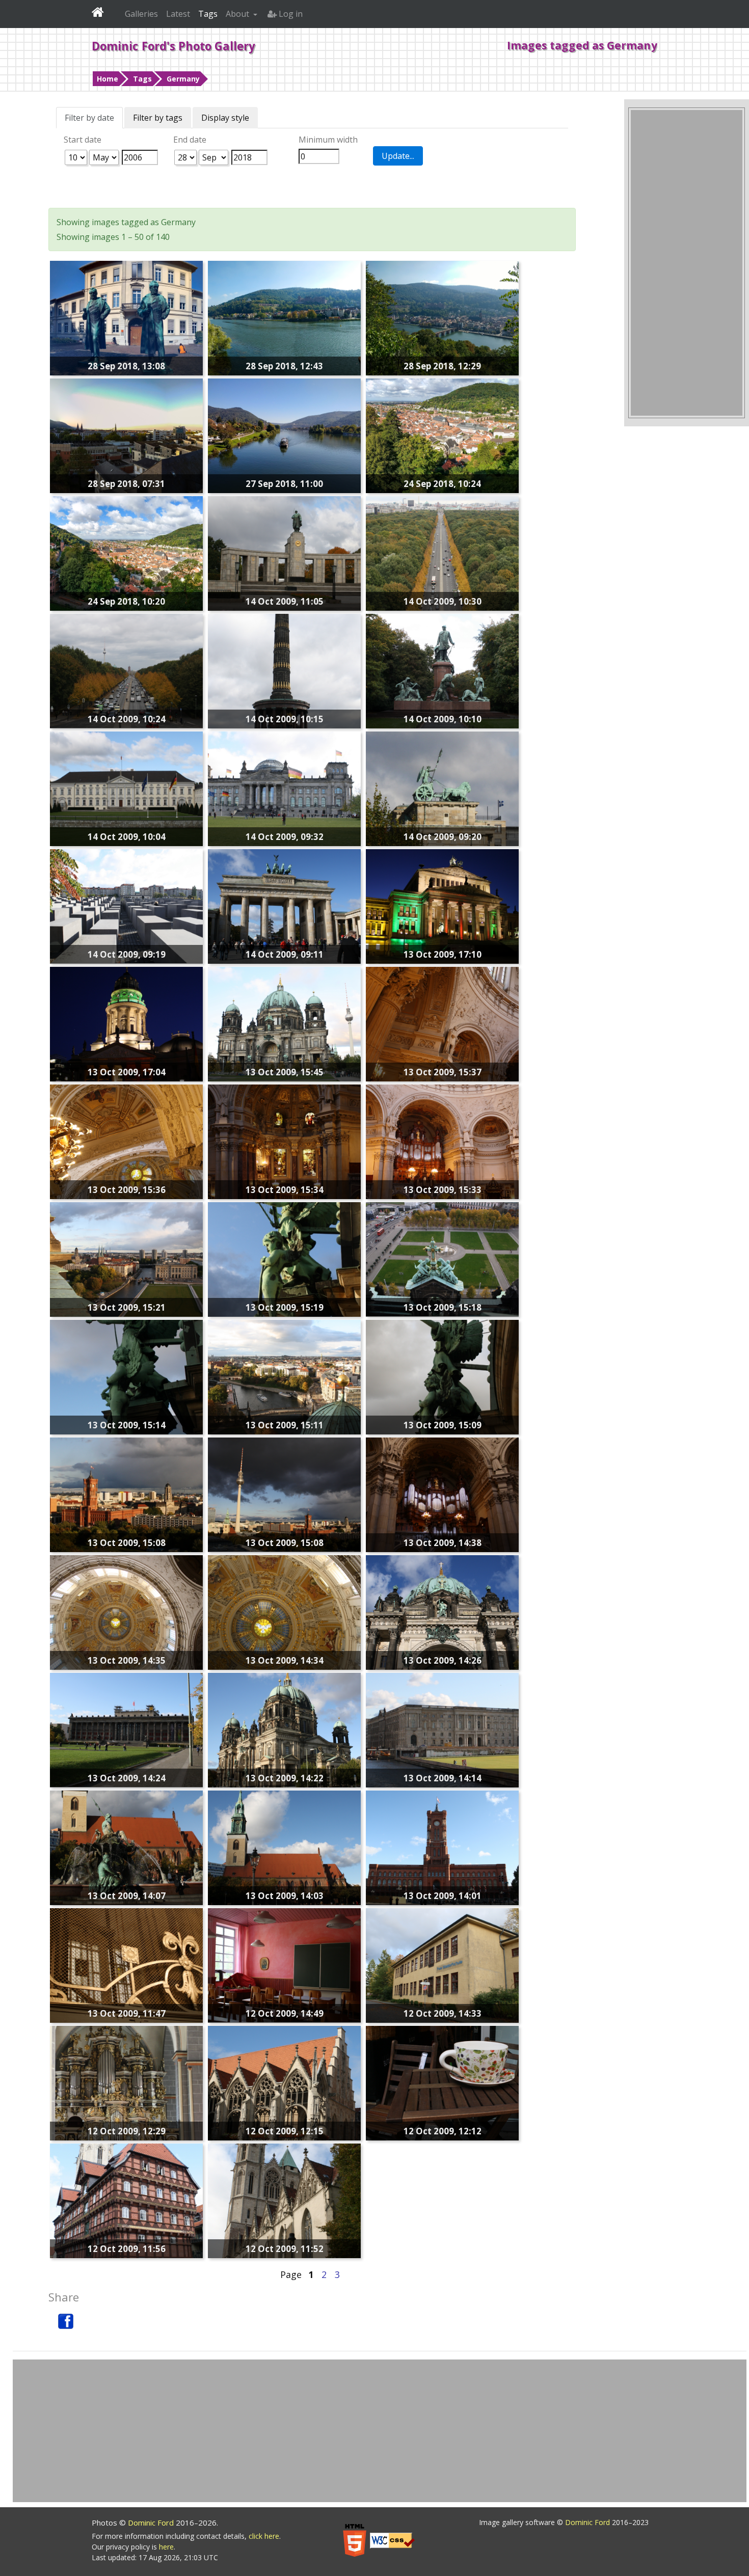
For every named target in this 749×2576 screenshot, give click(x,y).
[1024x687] (126, 1259)
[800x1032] (126, 2082)
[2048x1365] (126, 1612)
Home (108, 79)
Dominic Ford (152, 2523)
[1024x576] (442, 1729)
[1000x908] (284, 1729)
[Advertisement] (687, 263)
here (166, 2547)
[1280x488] (126, 1494)
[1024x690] (442, 1965)
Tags (142, 79)
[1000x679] (284, 1023)
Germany (183, 79)
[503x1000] (284, 1259)
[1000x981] (126, 1023)
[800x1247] (284, 670)
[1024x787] (126, 1847)
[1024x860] (284, 2082)
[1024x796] (442, 1494)
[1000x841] (284, 1847)
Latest (178, 14)
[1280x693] (284, 553)
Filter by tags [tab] (158, 118)
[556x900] (442, 1376)
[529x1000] (126, 1376)
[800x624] (442, 2082)
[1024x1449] (284, 1141)
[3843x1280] (126, 435)
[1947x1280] (284, 317)
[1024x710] (284, 906)
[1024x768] (442, 788)
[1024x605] (126, 1729)
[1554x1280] (126, 317)
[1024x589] (126, 1965)
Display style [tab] (225, 118)
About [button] (238, 14)
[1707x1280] (442, 317)
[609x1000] (284, 2200)
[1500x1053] (442, 1141)
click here (264, 2536)
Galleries (141, 14)
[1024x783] (442, 1612)
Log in (290, 14)
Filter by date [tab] (89, 118)
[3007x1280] (442, 435)
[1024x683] (126, 670)
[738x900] (126, 2200)
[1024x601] (284, 1376)
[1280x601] (126, 788)
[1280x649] (442, 906)
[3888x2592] (442, 553)
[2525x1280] (126, 553)
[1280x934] (442, 670)
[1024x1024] (442, 1023)
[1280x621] (284, 788)
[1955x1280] (284, 435)
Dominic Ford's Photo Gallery (173, 46)
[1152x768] (126, 1141)
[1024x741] (442, 1847)
